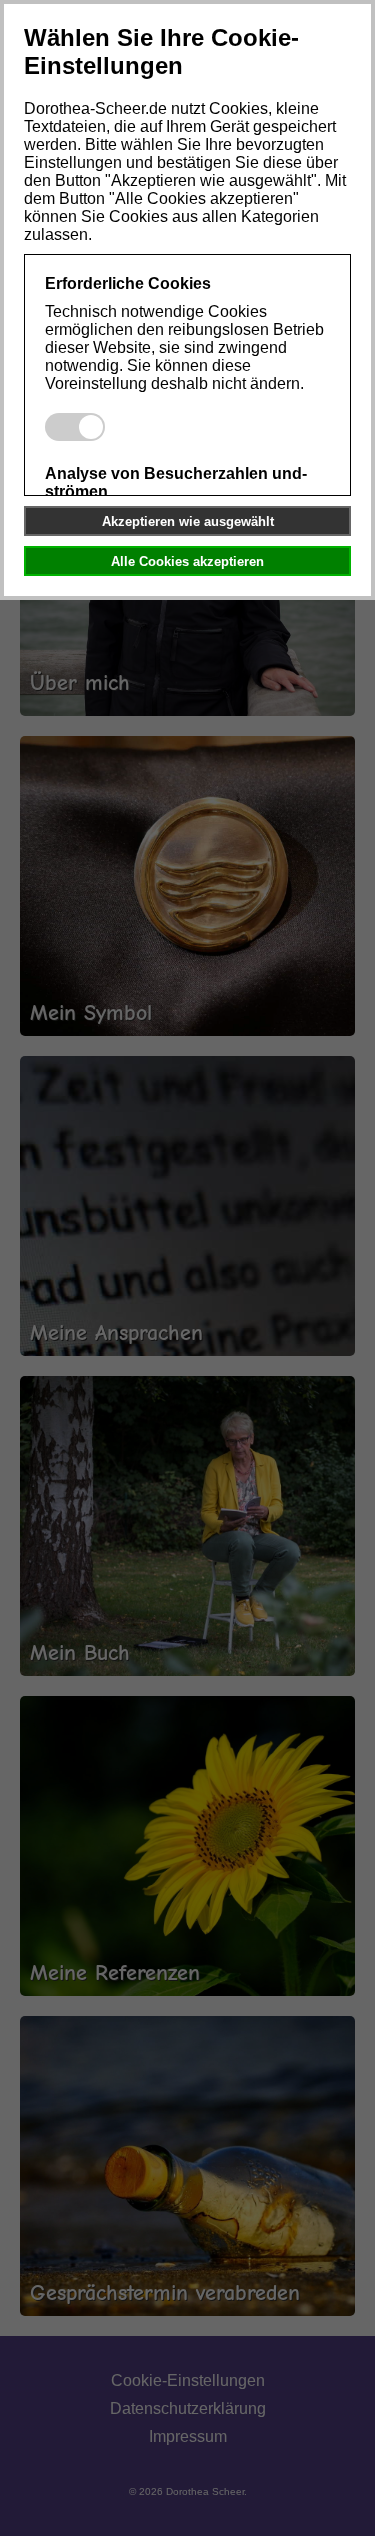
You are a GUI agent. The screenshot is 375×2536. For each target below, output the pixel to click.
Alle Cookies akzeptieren (187, 561)
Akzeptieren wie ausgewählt (188, 521)
